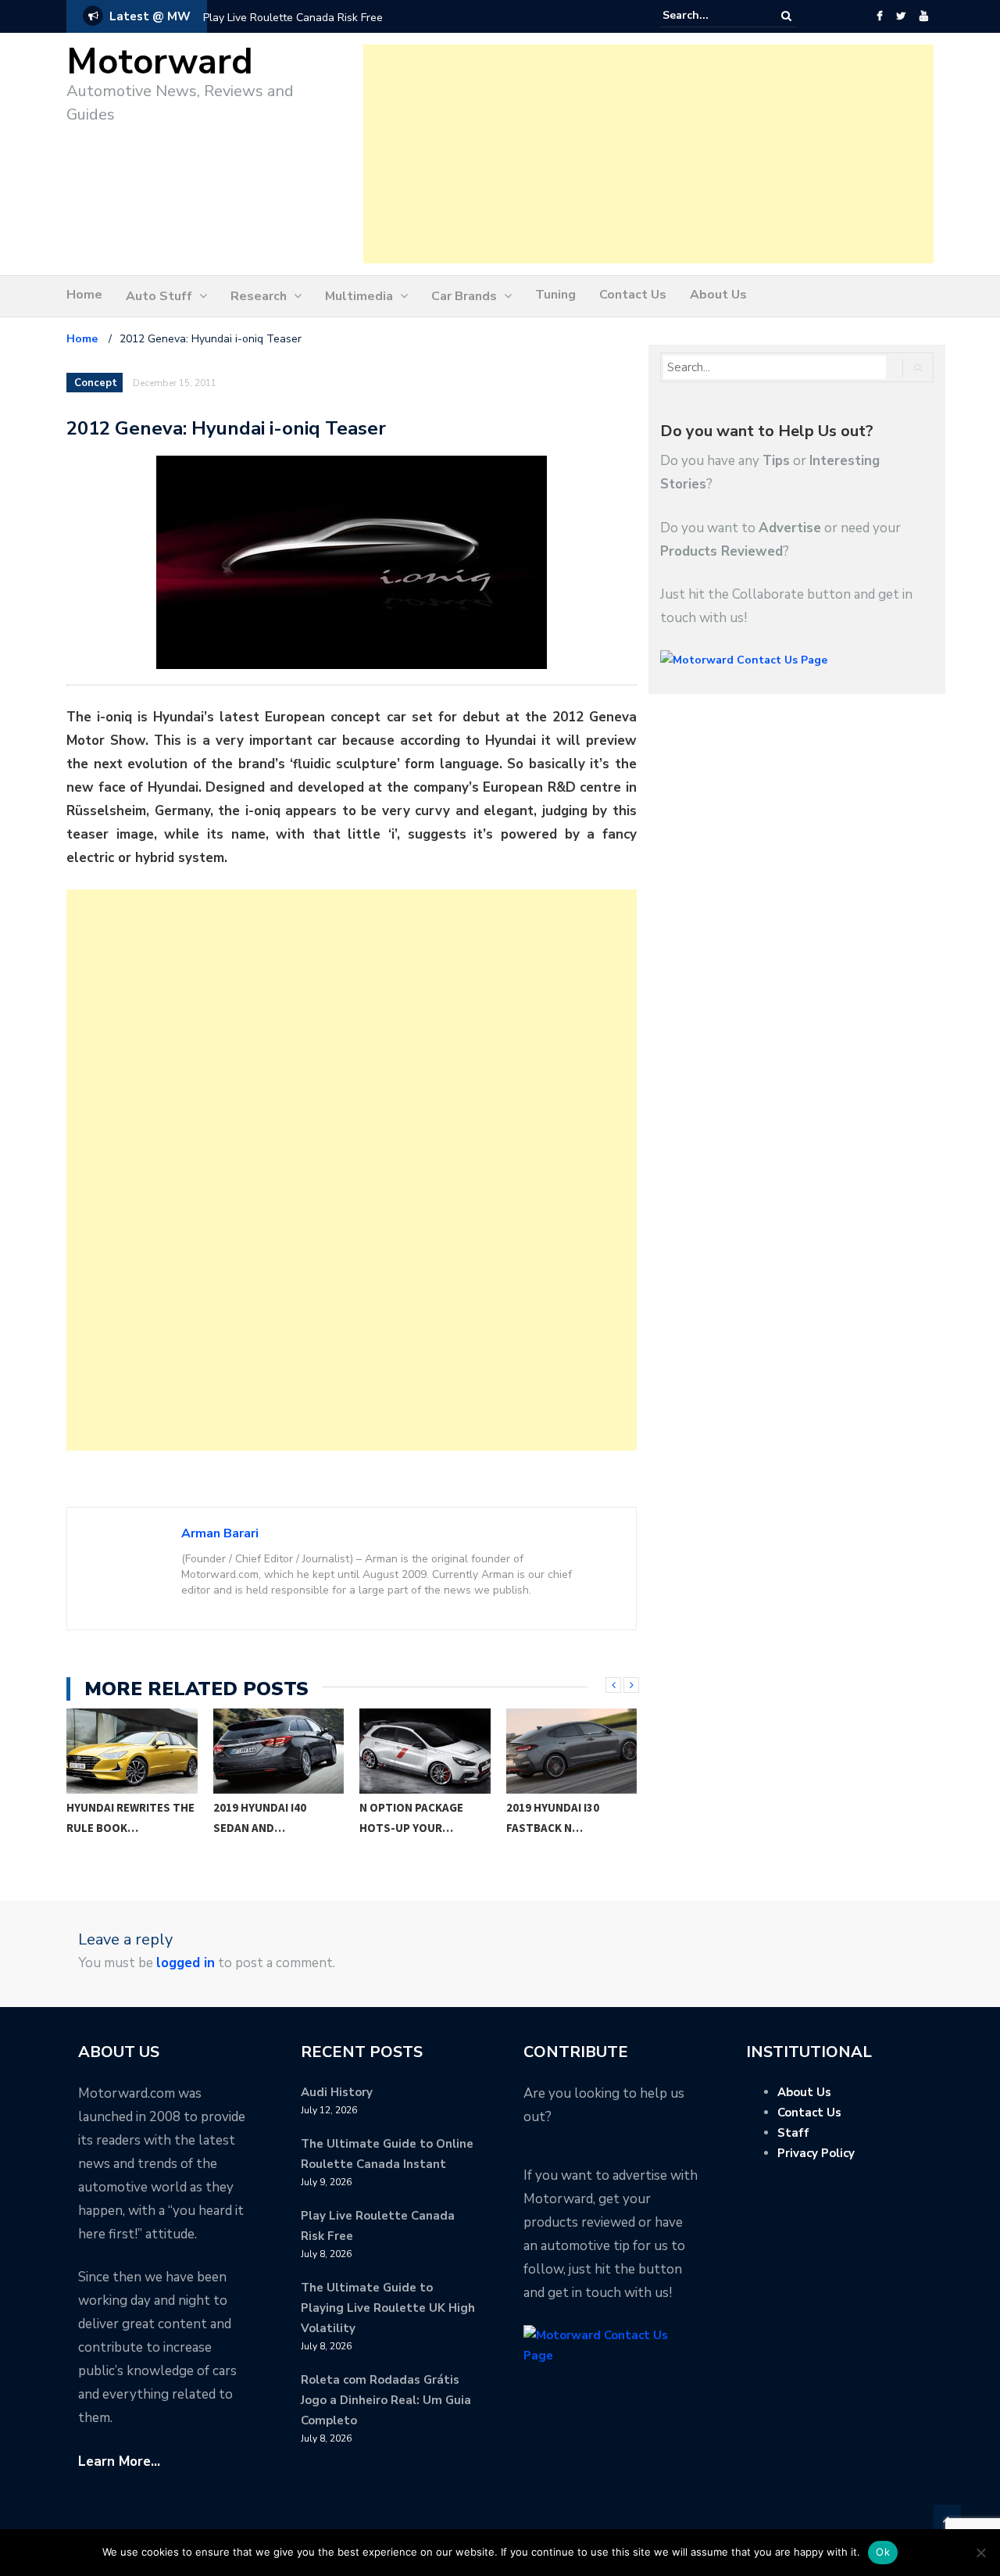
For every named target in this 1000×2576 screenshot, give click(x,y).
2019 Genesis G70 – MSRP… (558, 1818)
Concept (96, 383)
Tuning (555, 295)
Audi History (337, 2092)
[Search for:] (710, 16)
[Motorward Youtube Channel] (924, 16)
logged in (186, 1963)
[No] (980, 2553)
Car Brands (464, 296)
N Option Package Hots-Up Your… (265, 1818)
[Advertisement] (648, 154)
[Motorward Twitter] (901, 16)
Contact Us (633, 295)
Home (84, 295)
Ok (883, 2552)
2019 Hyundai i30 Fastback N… (407, 1818)
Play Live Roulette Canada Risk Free (293, 18)
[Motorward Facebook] (879, 16)
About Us (718, 295)
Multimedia (359, 296)
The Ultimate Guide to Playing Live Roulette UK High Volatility (388, 2308)
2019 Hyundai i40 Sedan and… (114, 1818)
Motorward (160, 62)
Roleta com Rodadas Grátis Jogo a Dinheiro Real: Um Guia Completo (386, 2400)
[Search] (786, 16)
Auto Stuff (159, 296)
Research (259, 296)
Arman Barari (220, 1533)
